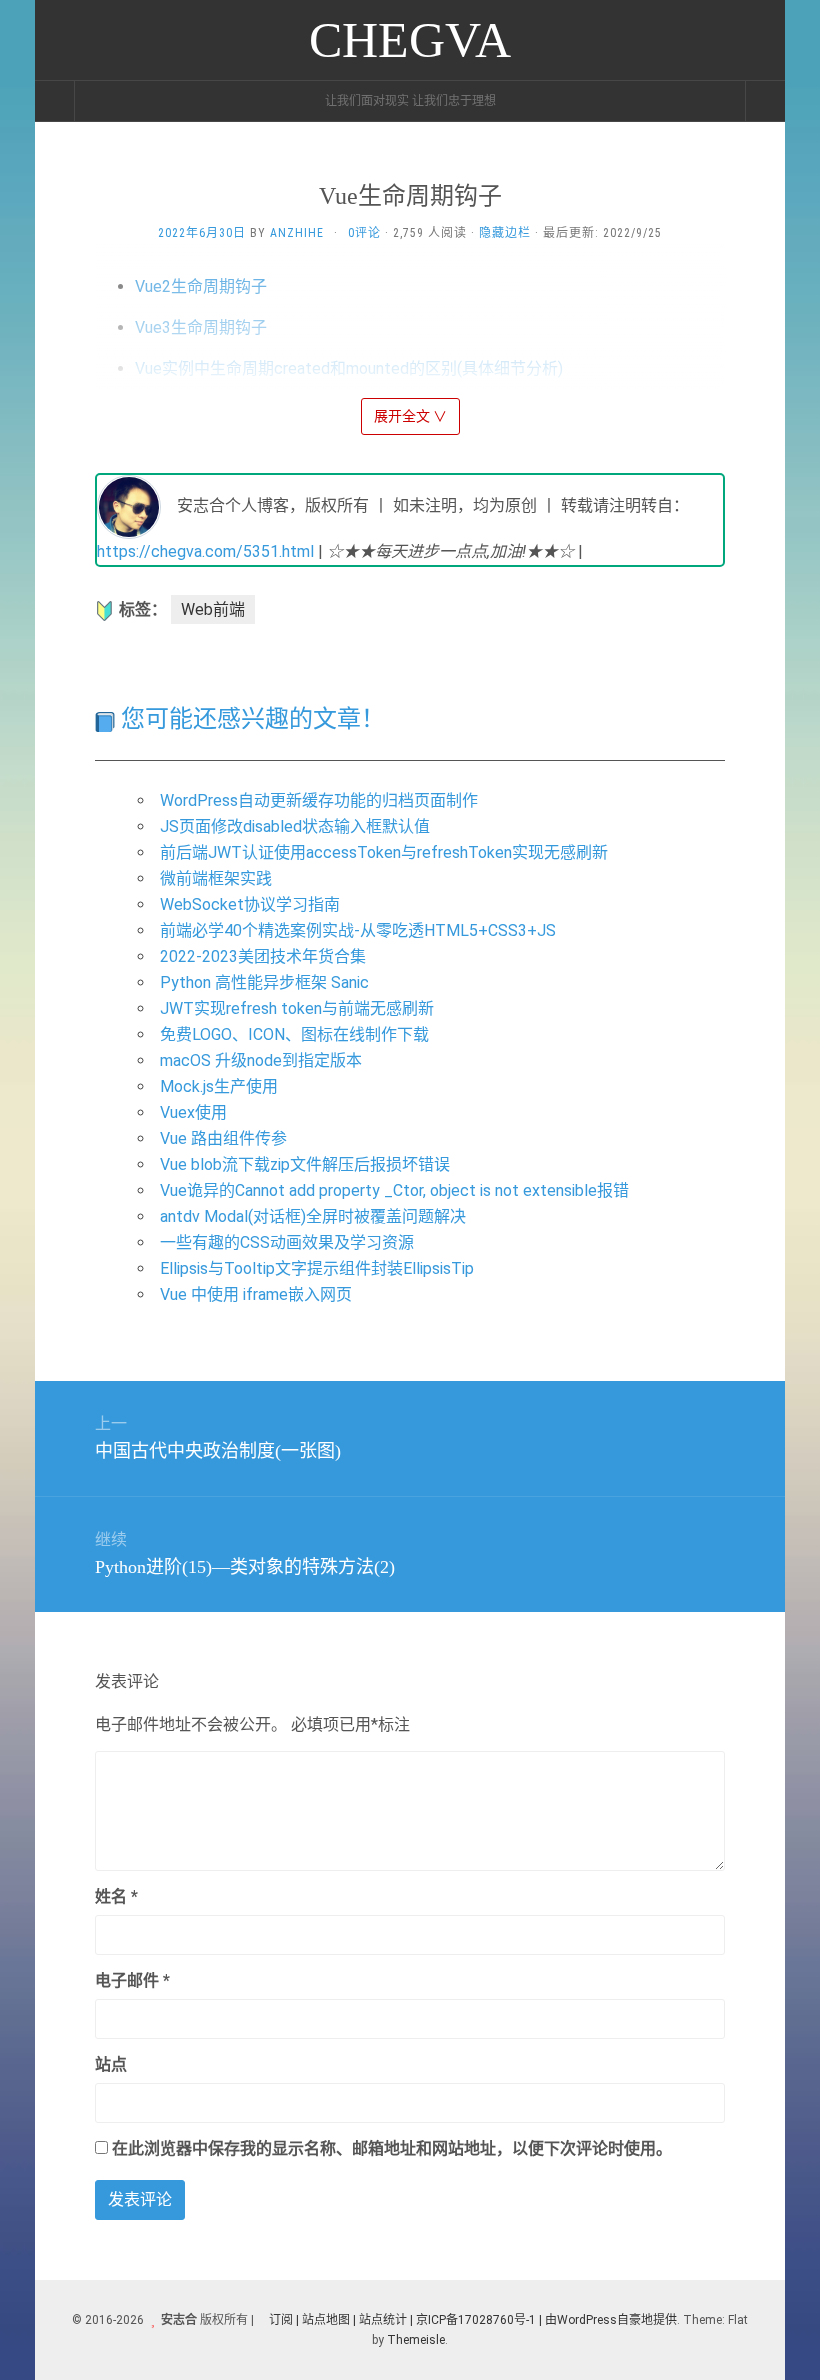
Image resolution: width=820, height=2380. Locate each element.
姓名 (116, 1896)
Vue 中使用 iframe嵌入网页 (256, 1294)
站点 (111, 2064)
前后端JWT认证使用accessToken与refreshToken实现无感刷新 (384, 852)
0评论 (364, 233)
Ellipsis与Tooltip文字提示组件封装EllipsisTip (317, 1268)
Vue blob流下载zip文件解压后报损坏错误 (305, 1164)
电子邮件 (132, 1980)
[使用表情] (717, 1887)
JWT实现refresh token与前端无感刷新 (297, 1008)
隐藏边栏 (505, 233)
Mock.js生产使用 (219, 1086)
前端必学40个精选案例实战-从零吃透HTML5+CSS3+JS (358, 930)
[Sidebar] (55, 101)
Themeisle (416, 2340)
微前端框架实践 (216, 878)
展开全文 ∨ (410, 416)
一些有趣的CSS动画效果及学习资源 (287, 1242)
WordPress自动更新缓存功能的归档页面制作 (319, 800)
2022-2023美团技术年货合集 (263, 956)
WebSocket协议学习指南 (250, 904)
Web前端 (213, 609)
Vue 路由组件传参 (223, 1138)
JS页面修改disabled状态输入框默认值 (295, 826)
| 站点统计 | (383, 2320)
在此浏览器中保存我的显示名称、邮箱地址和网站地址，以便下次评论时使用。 (392, 2148)
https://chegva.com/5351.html (205, 551)
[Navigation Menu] (765, 101)
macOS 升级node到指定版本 (261, 1060)
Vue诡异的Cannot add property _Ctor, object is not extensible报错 (394, 1190)
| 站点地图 (324, 2320)
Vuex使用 (193, 1112)
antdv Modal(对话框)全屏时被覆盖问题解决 (313, 1216)
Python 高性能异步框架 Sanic (264, 982)
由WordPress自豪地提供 (611, 2320)
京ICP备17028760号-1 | (479, 2320)
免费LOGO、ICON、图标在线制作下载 (294, 1034)
